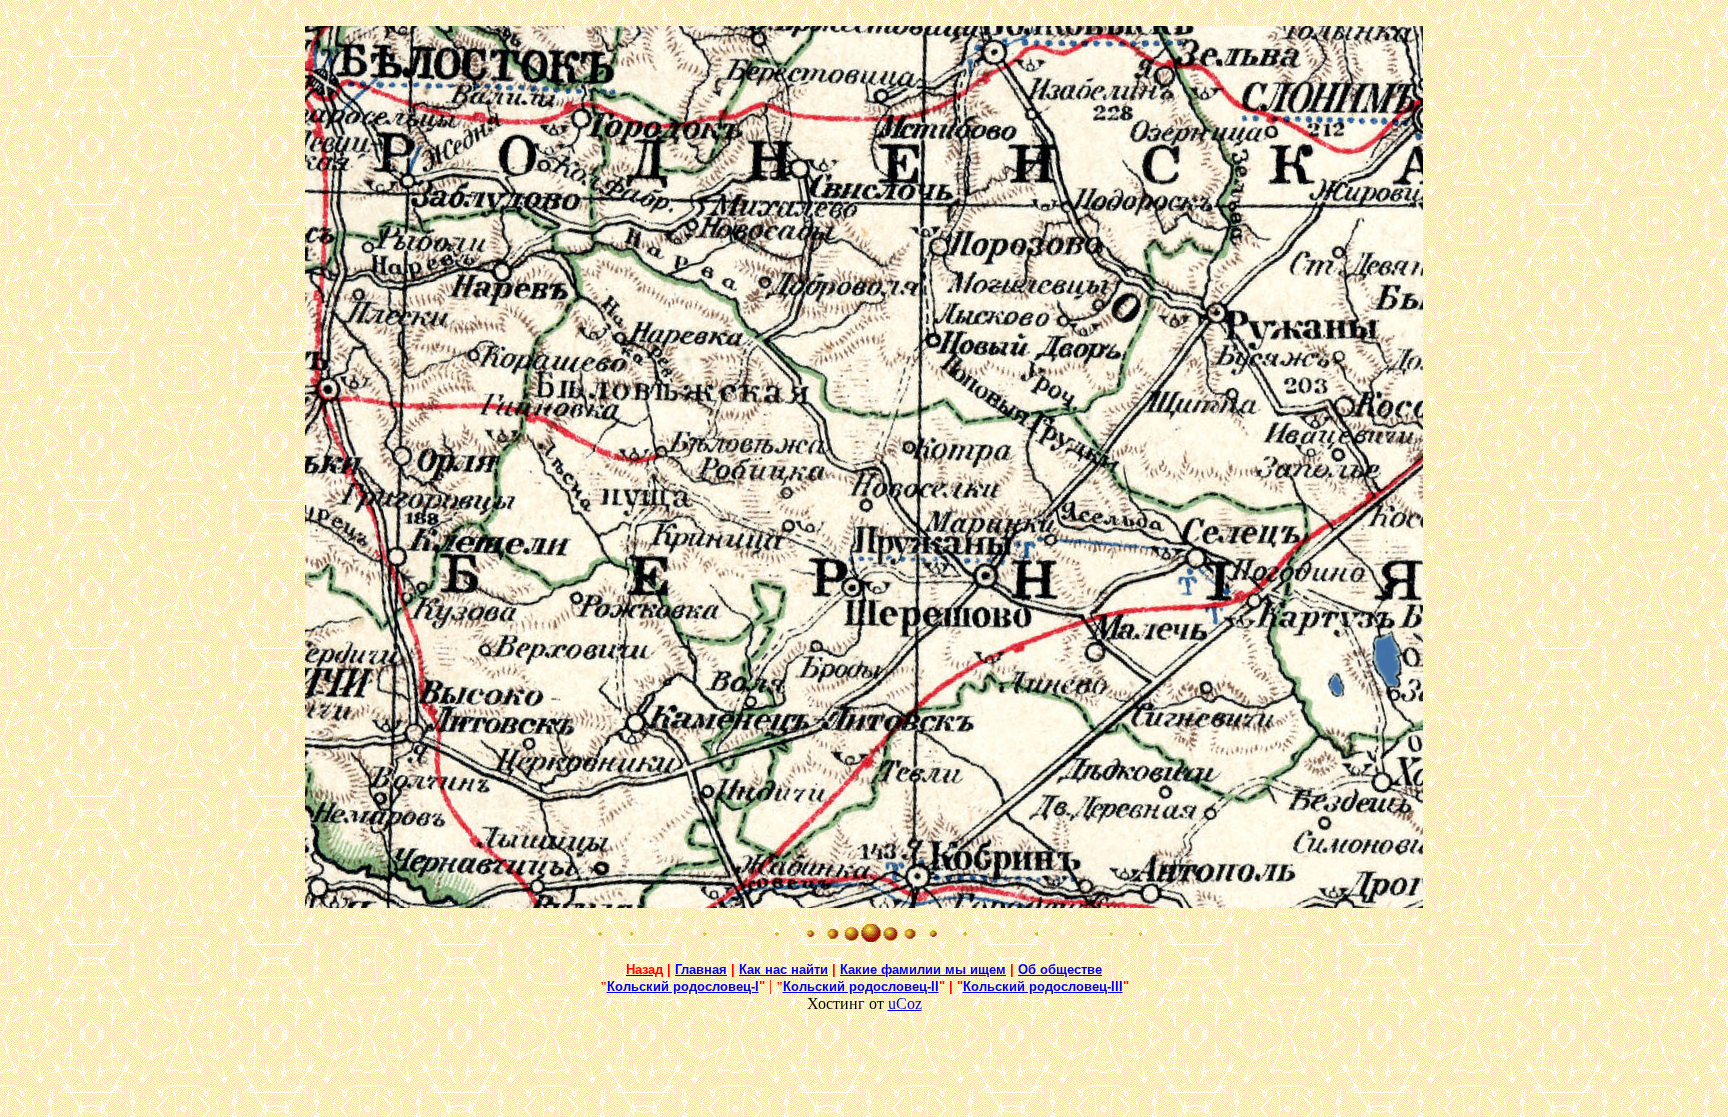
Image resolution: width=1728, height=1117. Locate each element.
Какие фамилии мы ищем (923, 969)
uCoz (905, 1003)
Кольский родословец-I (683, 986)
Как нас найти (783, 969)
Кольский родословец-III (1043, 986)
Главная (701, 969)
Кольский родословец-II (861, 986)
